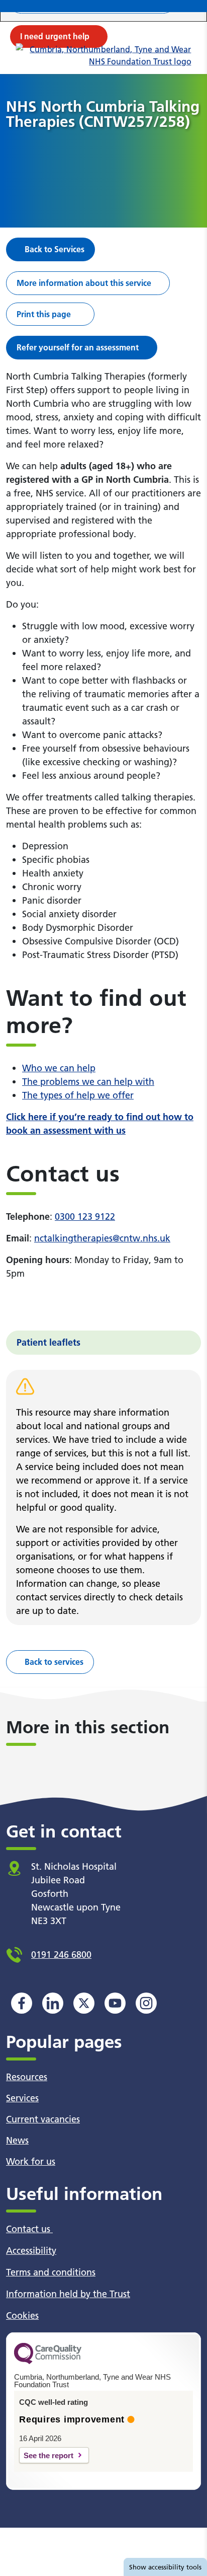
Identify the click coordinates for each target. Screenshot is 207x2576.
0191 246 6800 (61, 1955)
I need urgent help (55, 36)
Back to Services (55, 249)
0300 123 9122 (85, 1217)
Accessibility (31, 2251)
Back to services (54, 1662)
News (17, 2140)
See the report (48, 2455)
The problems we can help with (88, 1082)
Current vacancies (43, 2119)
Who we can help (59, 1068)
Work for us (31, 2161)
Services (22, 2098)
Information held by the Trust (68, 2294)
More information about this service (84, 283)
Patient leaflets (48, 1342)
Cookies (22, 2315)
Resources (27, 2077)
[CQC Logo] (48, 2362)
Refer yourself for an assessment (78, 347)
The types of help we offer (78, 1095)
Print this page (44, 314)
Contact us (29, 2229)
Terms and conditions (51, 2272)
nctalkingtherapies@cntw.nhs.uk (102, 1238)
